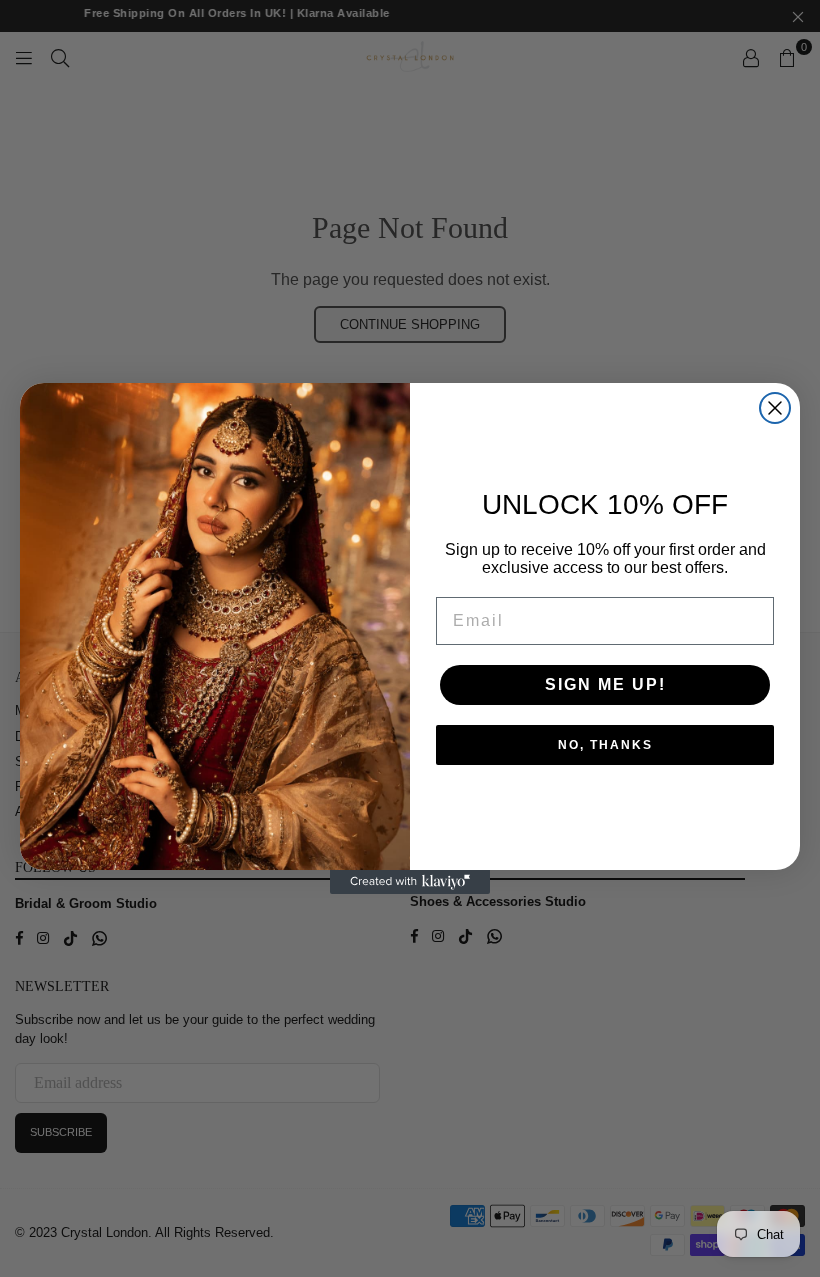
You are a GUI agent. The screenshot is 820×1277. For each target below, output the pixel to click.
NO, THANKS (605, 745)
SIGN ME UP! (605, 684)
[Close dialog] (775, 408)
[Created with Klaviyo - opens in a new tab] (410, 882)
